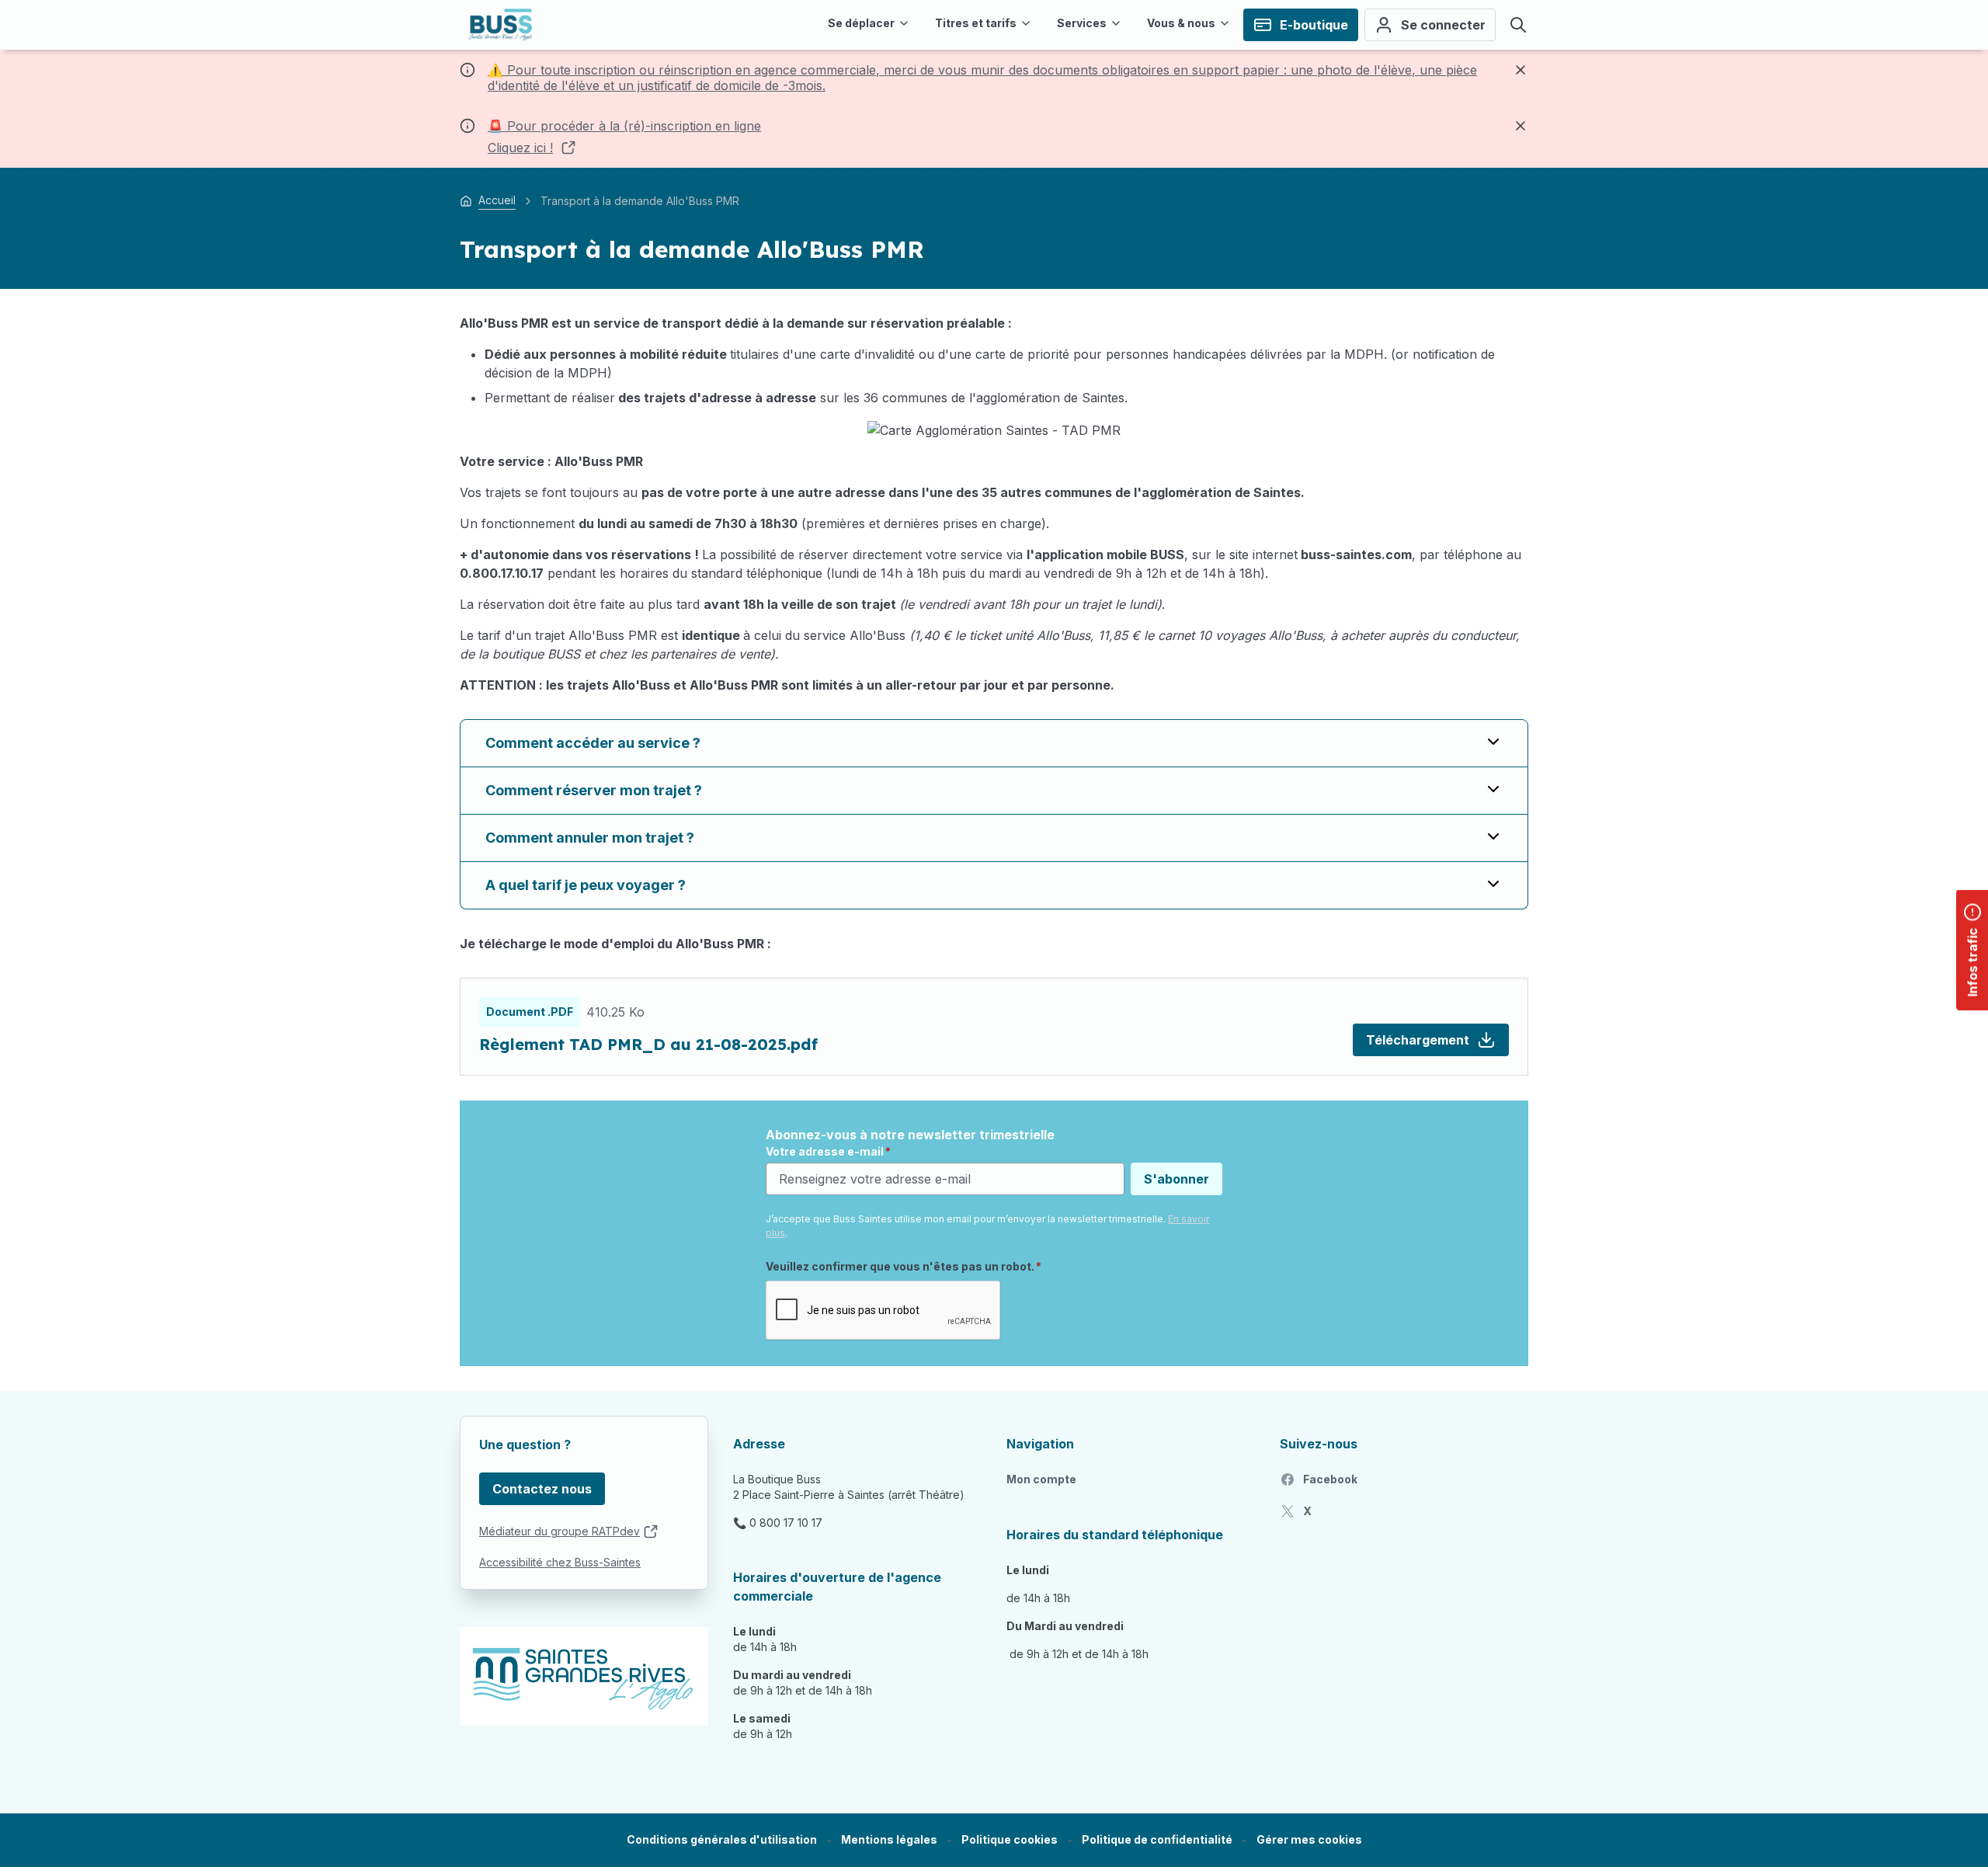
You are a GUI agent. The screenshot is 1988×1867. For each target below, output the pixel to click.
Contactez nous (542, 1489)
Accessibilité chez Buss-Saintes (560, 1562)
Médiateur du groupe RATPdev (560, 1531)
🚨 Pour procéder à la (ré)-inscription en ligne (624, 126)
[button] (1309, 1840)
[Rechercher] (1518, 25)
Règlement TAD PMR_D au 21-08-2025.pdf (648, 1044)
